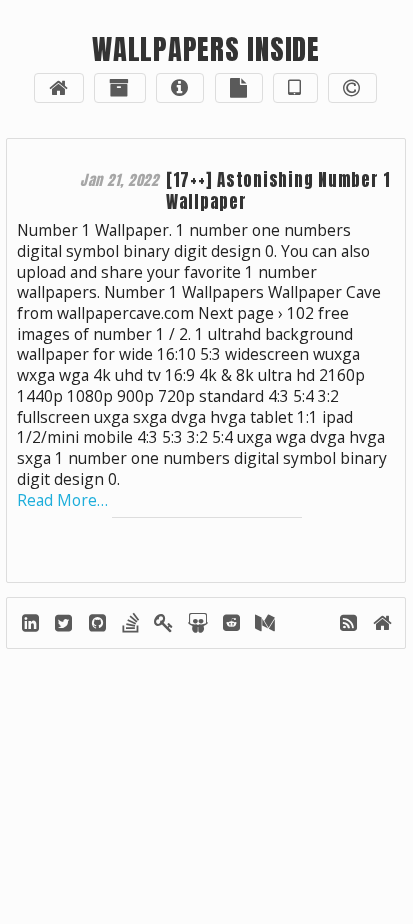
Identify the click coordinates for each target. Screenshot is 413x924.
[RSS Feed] (349, 626)
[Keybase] (166, 626)
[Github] (99, 626)
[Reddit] (232, 626)
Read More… (62, 500)
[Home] (381, 626)
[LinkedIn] (32, 626)
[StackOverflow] (132, 626)
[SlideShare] (199, 626)
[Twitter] (65, 626)
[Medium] (264, 626)
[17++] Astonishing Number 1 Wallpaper (278, 191)
